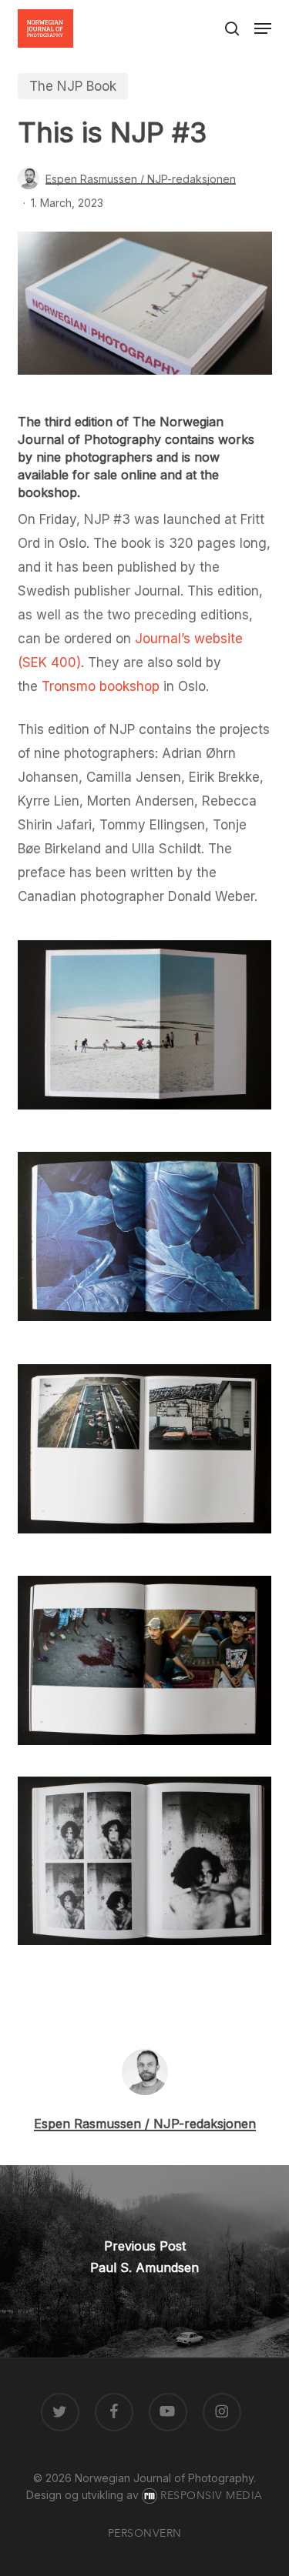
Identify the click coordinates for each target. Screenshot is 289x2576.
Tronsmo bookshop (101, 686)
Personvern (145, 2533)
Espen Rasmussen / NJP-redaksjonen (141, 179)
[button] (263, 28)
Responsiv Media (212, 2496)
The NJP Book (73, 86)
